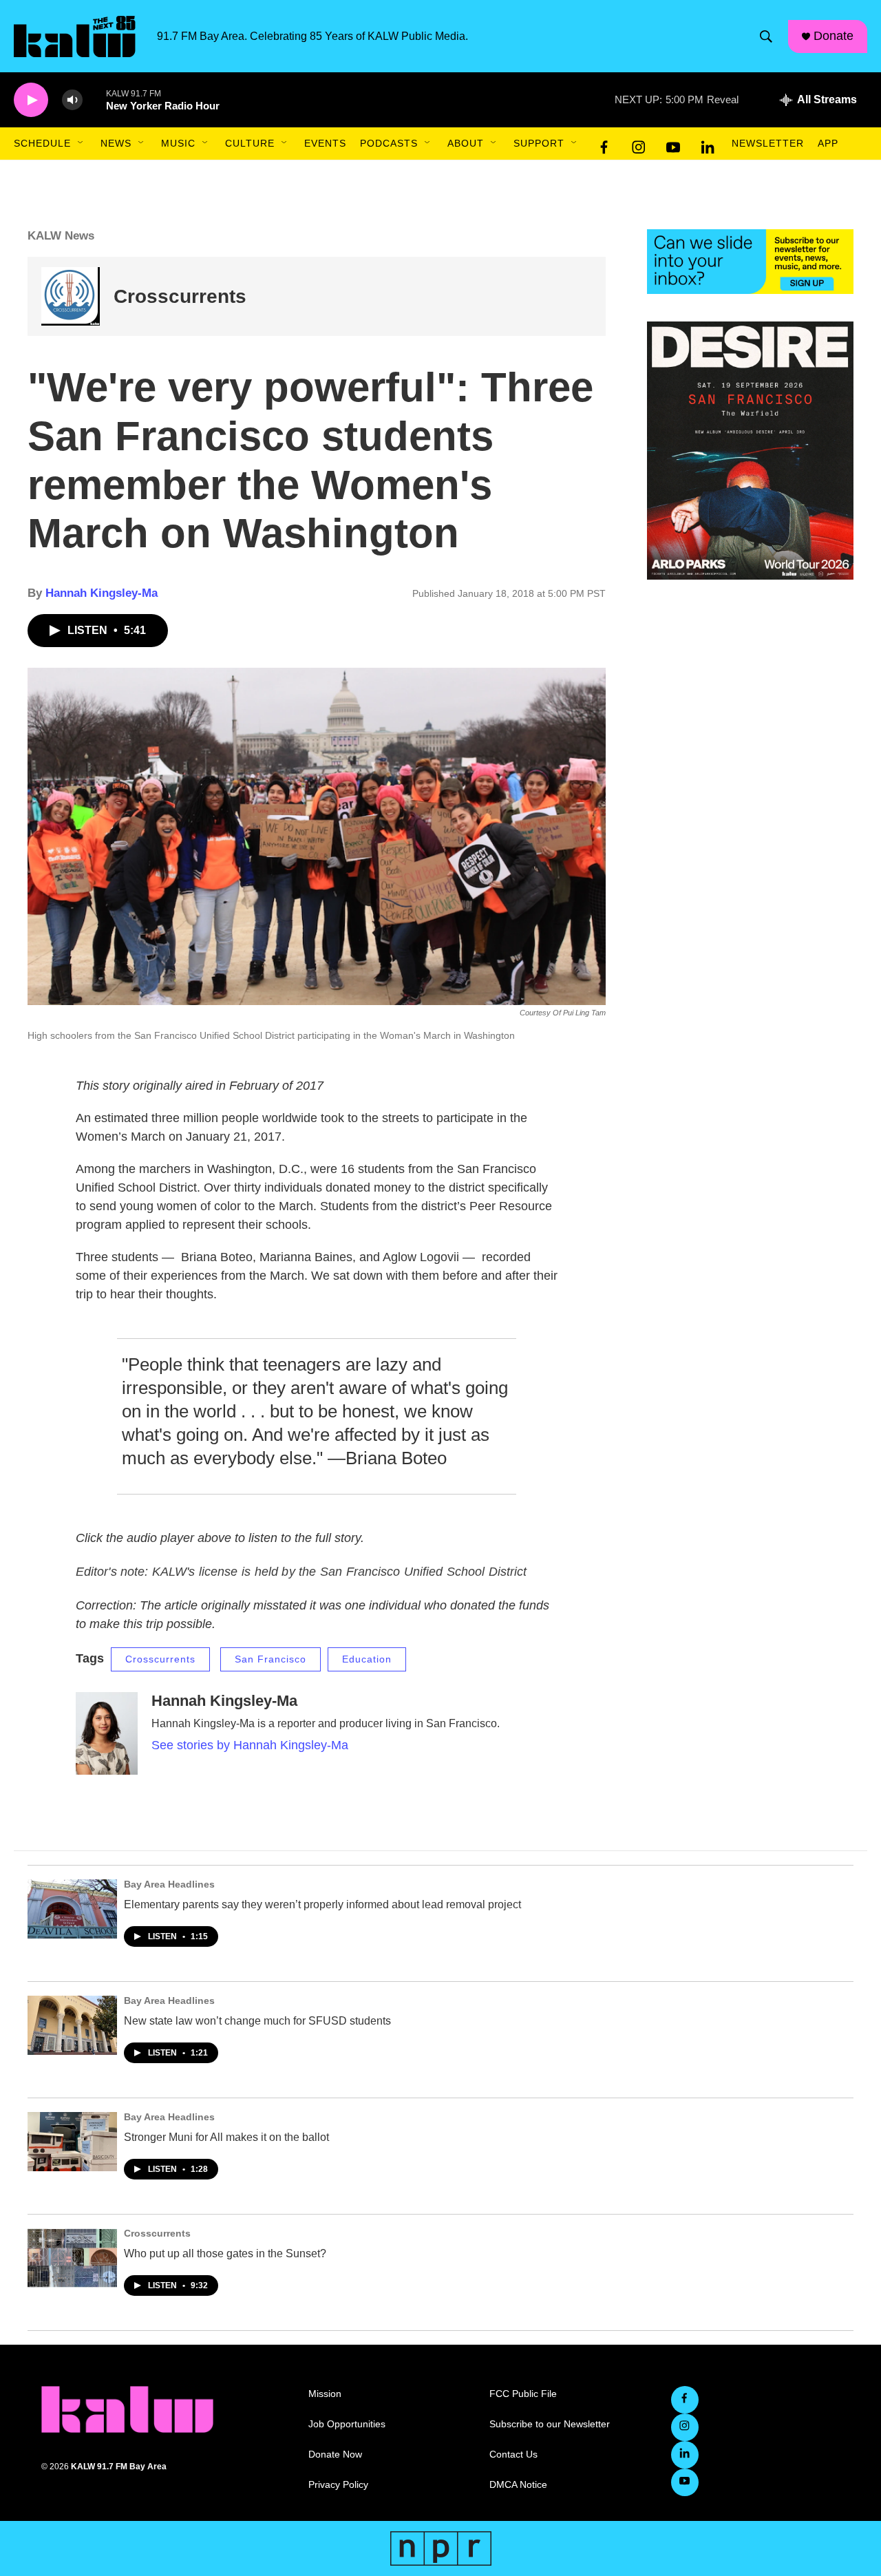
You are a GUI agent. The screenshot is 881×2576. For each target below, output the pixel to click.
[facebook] (604, 144)
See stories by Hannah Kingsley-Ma (250, 1745)
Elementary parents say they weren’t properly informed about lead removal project (322, 1904)
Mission (325, 2394)
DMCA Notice (518, 2485)
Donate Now (335, 2454)
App (828, 143)
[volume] (72, 100)
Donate (834, 36)
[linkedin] (708, 144)
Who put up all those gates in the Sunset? (225, 2253)
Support (539, 143)
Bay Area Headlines (169, 1884)
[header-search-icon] (766, 36)
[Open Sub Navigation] (81, 143)
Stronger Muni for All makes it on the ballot (226, 2137)
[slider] (94, 99)
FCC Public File (523, 2394)
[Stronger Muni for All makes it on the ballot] (72, 2142)
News (116, 143)
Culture (250, 143)
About (466, 143)
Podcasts (389, 143)
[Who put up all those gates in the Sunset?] (72, 2258)
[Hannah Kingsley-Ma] (107, 1733)
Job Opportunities (347, 2424)
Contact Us (513, 2454)
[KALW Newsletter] (750, 262)
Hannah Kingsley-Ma (102, 593)
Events (325, 143)
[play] (31, 100)
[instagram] (639, 144)
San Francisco (270, 1659)
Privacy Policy (338, 2485)
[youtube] (673, 144)
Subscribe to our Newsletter (550, 2424)
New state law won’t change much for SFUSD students (257, 2021)
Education (367, 1659)
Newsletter (768, 143)
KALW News (61, 236)
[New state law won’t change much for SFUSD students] (72, 2025)
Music (178, 143)
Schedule (42, 143)
